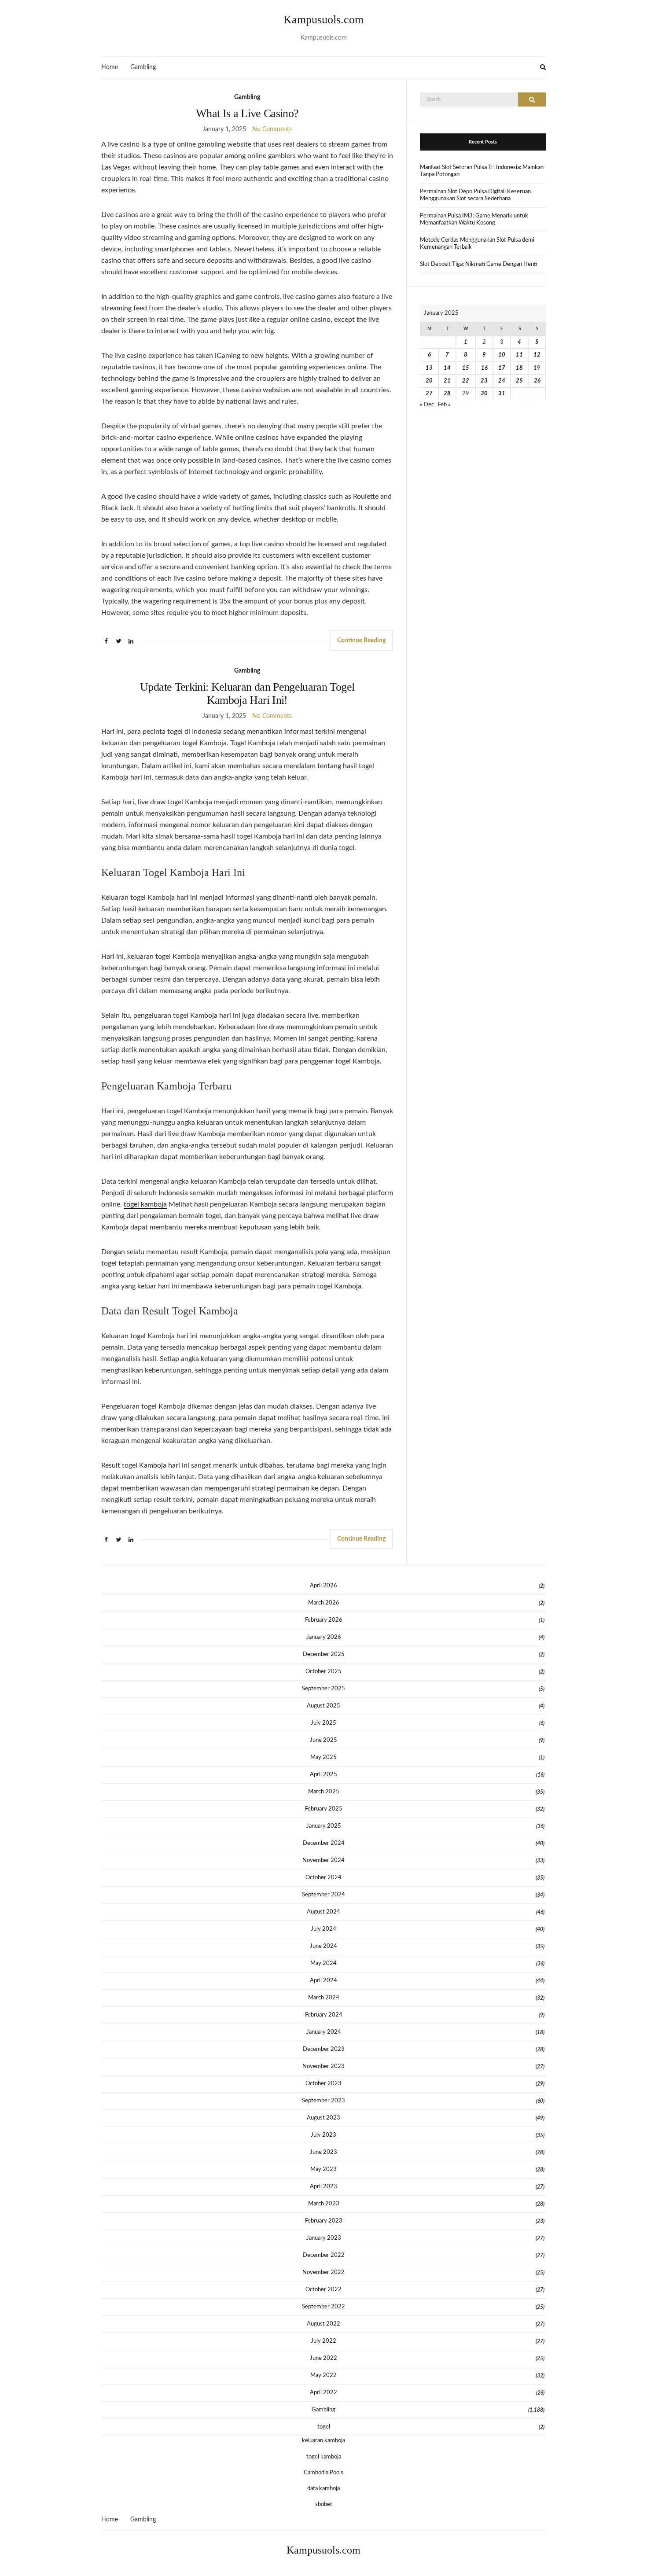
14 (447, 368)
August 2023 (323, 2118)
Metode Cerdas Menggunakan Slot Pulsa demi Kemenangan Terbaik (477, 244)
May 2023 (323, 2169)
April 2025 (323, 1775)
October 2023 (323, 2084)
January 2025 (324, 1826)
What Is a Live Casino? (247, 113)
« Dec (427, 405)
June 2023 (323, 2152)
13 (429, 368)
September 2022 (323, 2307)
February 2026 (324, 1620)
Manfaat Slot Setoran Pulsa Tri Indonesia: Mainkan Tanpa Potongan (482, 171)
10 (502, 355)
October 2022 (323, 2290)
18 (519, 368)
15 (466, 368)
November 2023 (323, 2066)
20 (429, 381)
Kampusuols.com (323, 20)
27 (429, 394)
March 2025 (324, 1792)
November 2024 (323, 1860)
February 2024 (324, 2015)
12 (537, 355)
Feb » (444, 405)
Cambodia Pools (323, 2473)
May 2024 (323, 1963)
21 (447, 381)
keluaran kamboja (323, 2441)
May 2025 (323, 1757)
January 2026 (324, 1637)
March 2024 (324, 1998)
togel (324, 2427)
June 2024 (323, 1946)
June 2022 (323, 2358)
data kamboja (323, 2489)
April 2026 (323, 1586)
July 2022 (323, 2341)
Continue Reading (361, 640)
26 (537, 381)
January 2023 (324, 2238)
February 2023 (324, 2221)
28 (447, 394)
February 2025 (324, 1809)
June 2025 (323, 1740)
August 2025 (323, 1706)
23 (484, 381)
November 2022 (323, 2272)
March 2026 (324, 1603)
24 (502, 381)
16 (484, 368)
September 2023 (323, 2101)
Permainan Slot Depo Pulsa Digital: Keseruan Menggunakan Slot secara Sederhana (475, 195)
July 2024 (323, 1929)
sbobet (324, 2504)
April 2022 (323, 2393)
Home (110, 67)
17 (502, 368)
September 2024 (323, 1895)
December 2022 (324, 2255)
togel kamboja (145, 1204)
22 (466, 381)
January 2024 (324, 2032)
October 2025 (323, 1672)
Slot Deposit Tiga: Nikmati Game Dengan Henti (479, 264)
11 (519, 355)
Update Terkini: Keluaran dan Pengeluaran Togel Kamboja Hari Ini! (247, 694)
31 (502, 394)
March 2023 (324, 2204)
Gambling (143, 67)
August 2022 (323, 2324)
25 (519, 381)
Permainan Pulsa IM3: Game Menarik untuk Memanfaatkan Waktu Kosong (474, 219)
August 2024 (323, 1912)
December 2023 (324, 2049)
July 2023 (323, 2135)
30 (484, 394)
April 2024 (323, 1981)
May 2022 (323, 2375)
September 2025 (323, 1689)
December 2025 (324, 1654)
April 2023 (323, 2187)
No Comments (272, 129)
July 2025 (323, 1723)
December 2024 (324, 1843)
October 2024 (323, 1878)
